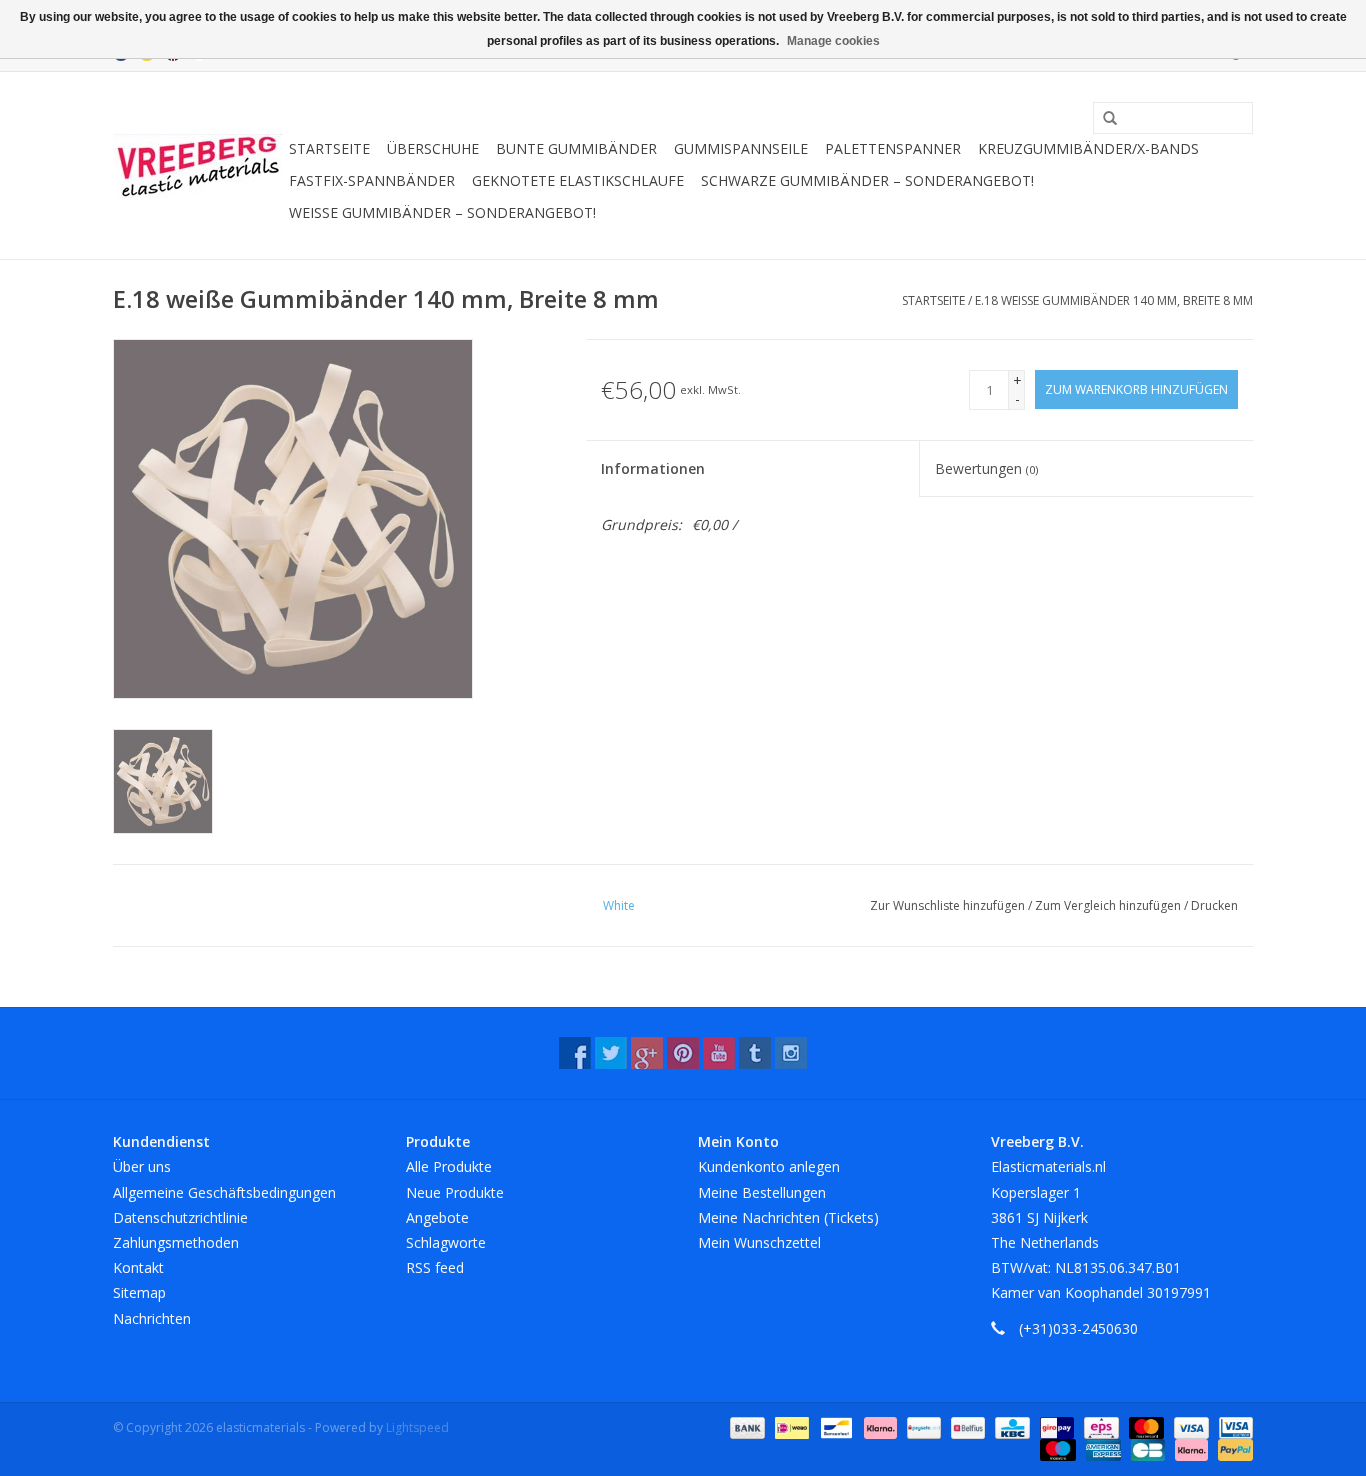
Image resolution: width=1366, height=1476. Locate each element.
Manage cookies (833, 41)
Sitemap (139, 1292)
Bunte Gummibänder (576, 148)
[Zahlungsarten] (745, 1426)
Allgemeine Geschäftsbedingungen (224, 1192)
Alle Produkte (449, 1166)
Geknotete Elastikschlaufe (578, 180)
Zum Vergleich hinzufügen (1109, 905)
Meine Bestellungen (762, 1192)
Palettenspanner (893, 148)
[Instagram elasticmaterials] (791, 1053)
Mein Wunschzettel (759, 1242)
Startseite (329, 148)
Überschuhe (433, 148)
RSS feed (435, 1267)
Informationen (653, 468)
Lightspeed (417, 1427)
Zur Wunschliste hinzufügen (949, 905)
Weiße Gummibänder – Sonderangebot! (442, 212)
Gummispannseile (741, 148)
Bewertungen (986, 468)
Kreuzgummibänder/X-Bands (1088, 148)
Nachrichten (152, 1318)
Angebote (437, 1217)
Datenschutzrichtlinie (180, 1217)
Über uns (142, 1166)
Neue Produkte (455, 1192)
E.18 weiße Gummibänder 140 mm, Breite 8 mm (1114, 300)
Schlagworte (446, 1242)
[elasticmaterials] (198, 166)
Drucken (1214, 905)
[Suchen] (1103, 119)
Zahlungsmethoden (176, 1242)
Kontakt (138, 1267)
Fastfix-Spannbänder (372, 180)
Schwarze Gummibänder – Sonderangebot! (867, 180)
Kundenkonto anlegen (769, 1166)
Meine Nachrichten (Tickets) (788, 1217)
